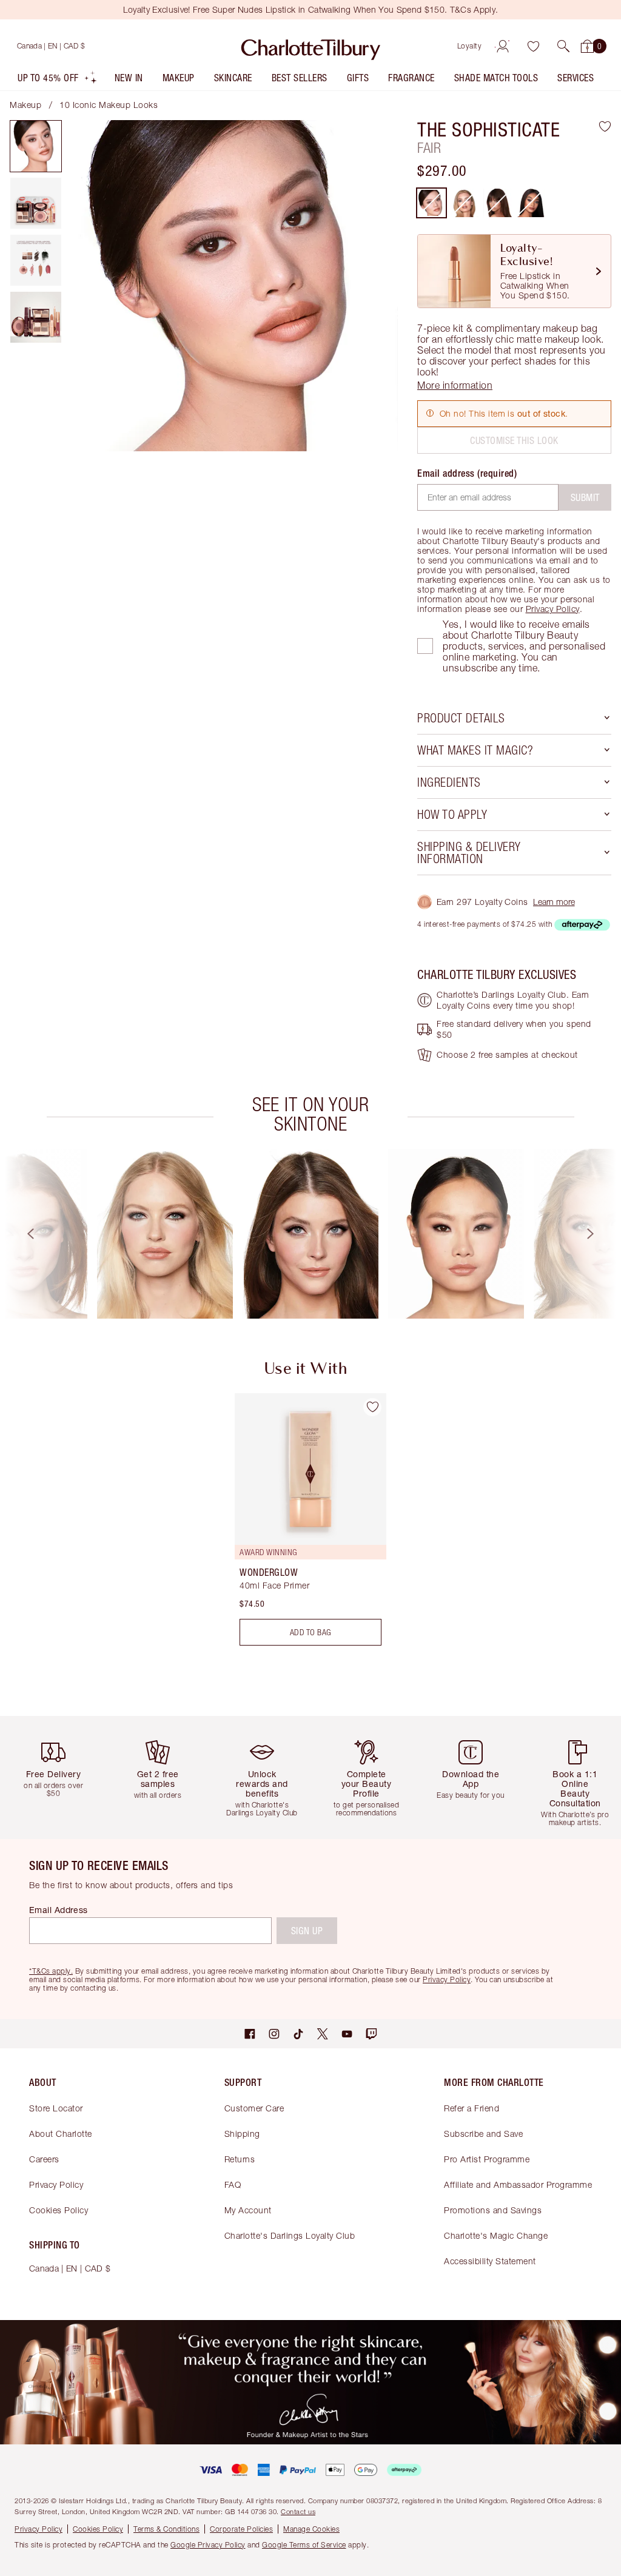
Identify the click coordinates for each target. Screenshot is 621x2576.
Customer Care (254, 2108)
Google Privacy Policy (208, 2545)
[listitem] (58, 80)
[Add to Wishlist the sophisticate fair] (605, 126)
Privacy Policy (553, 609)
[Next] (602, 1234)
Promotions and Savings (493, 2210)
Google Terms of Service (304, 2545)
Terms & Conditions (166, 2529)
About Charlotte (61, 2134)
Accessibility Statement (490, 2261)
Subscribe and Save (483, 2134)
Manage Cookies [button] (311, 2529)
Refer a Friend (472, 2108)
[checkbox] (425, 646)
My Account (248, 2210)
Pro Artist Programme (487, 2159)
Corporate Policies (241, 2529)
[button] (563, 46)
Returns (240, 2159)
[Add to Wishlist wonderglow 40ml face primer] (372, 1407)
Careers (44, 2159)
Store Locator (56, 2108)
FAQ (233, 2184)
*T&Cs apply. (51, 1971)
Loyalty (470, 46)
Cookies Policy (59, 2210)
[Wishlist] (533, 46)
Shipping (242, 2134)
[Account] (503, 46)
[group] (165, 1234)
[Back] (19, 1234)
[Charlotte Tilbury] (311, 46)
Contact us (298, 2511)
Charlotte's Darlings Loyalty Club (290, 2235)
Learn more (554, 902)
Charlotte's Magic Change (496, 2235)
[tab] (36, 146)
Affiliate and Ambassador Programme (518, 2184)
